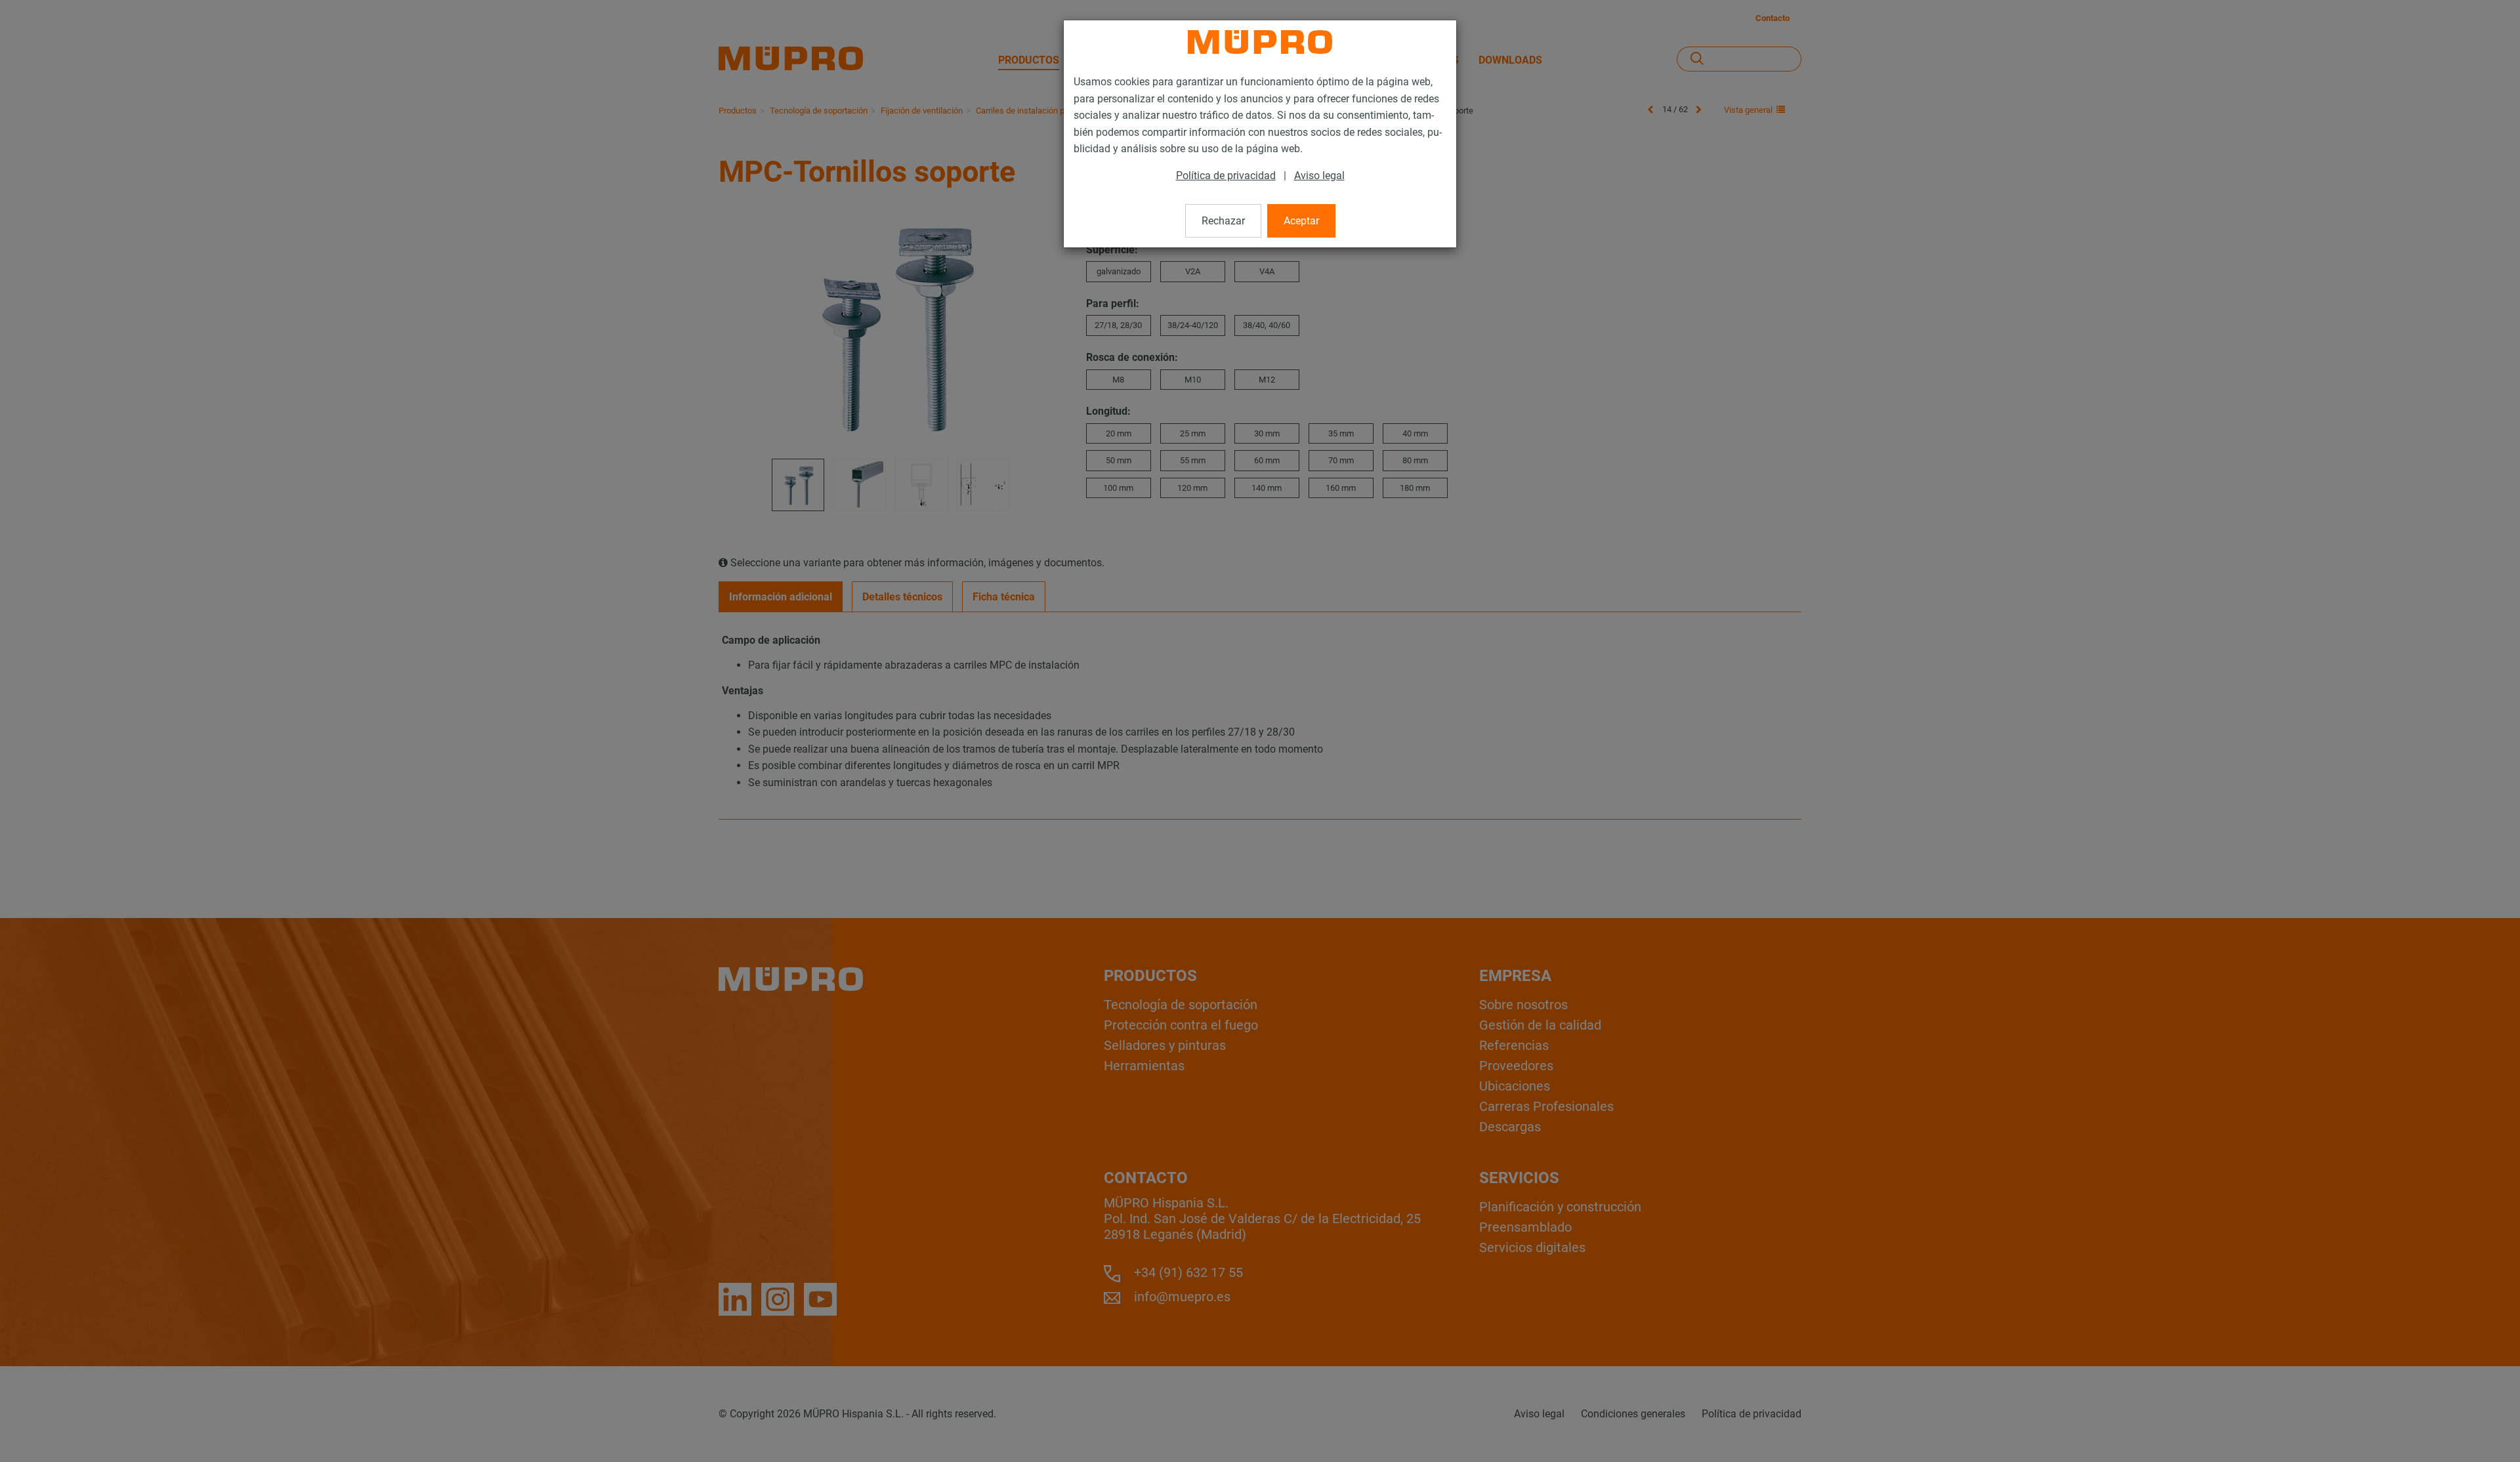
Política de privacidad (1226, 176)
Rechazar (1223, 221)
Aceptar (1301, 221)
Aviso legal (1319, 176)
